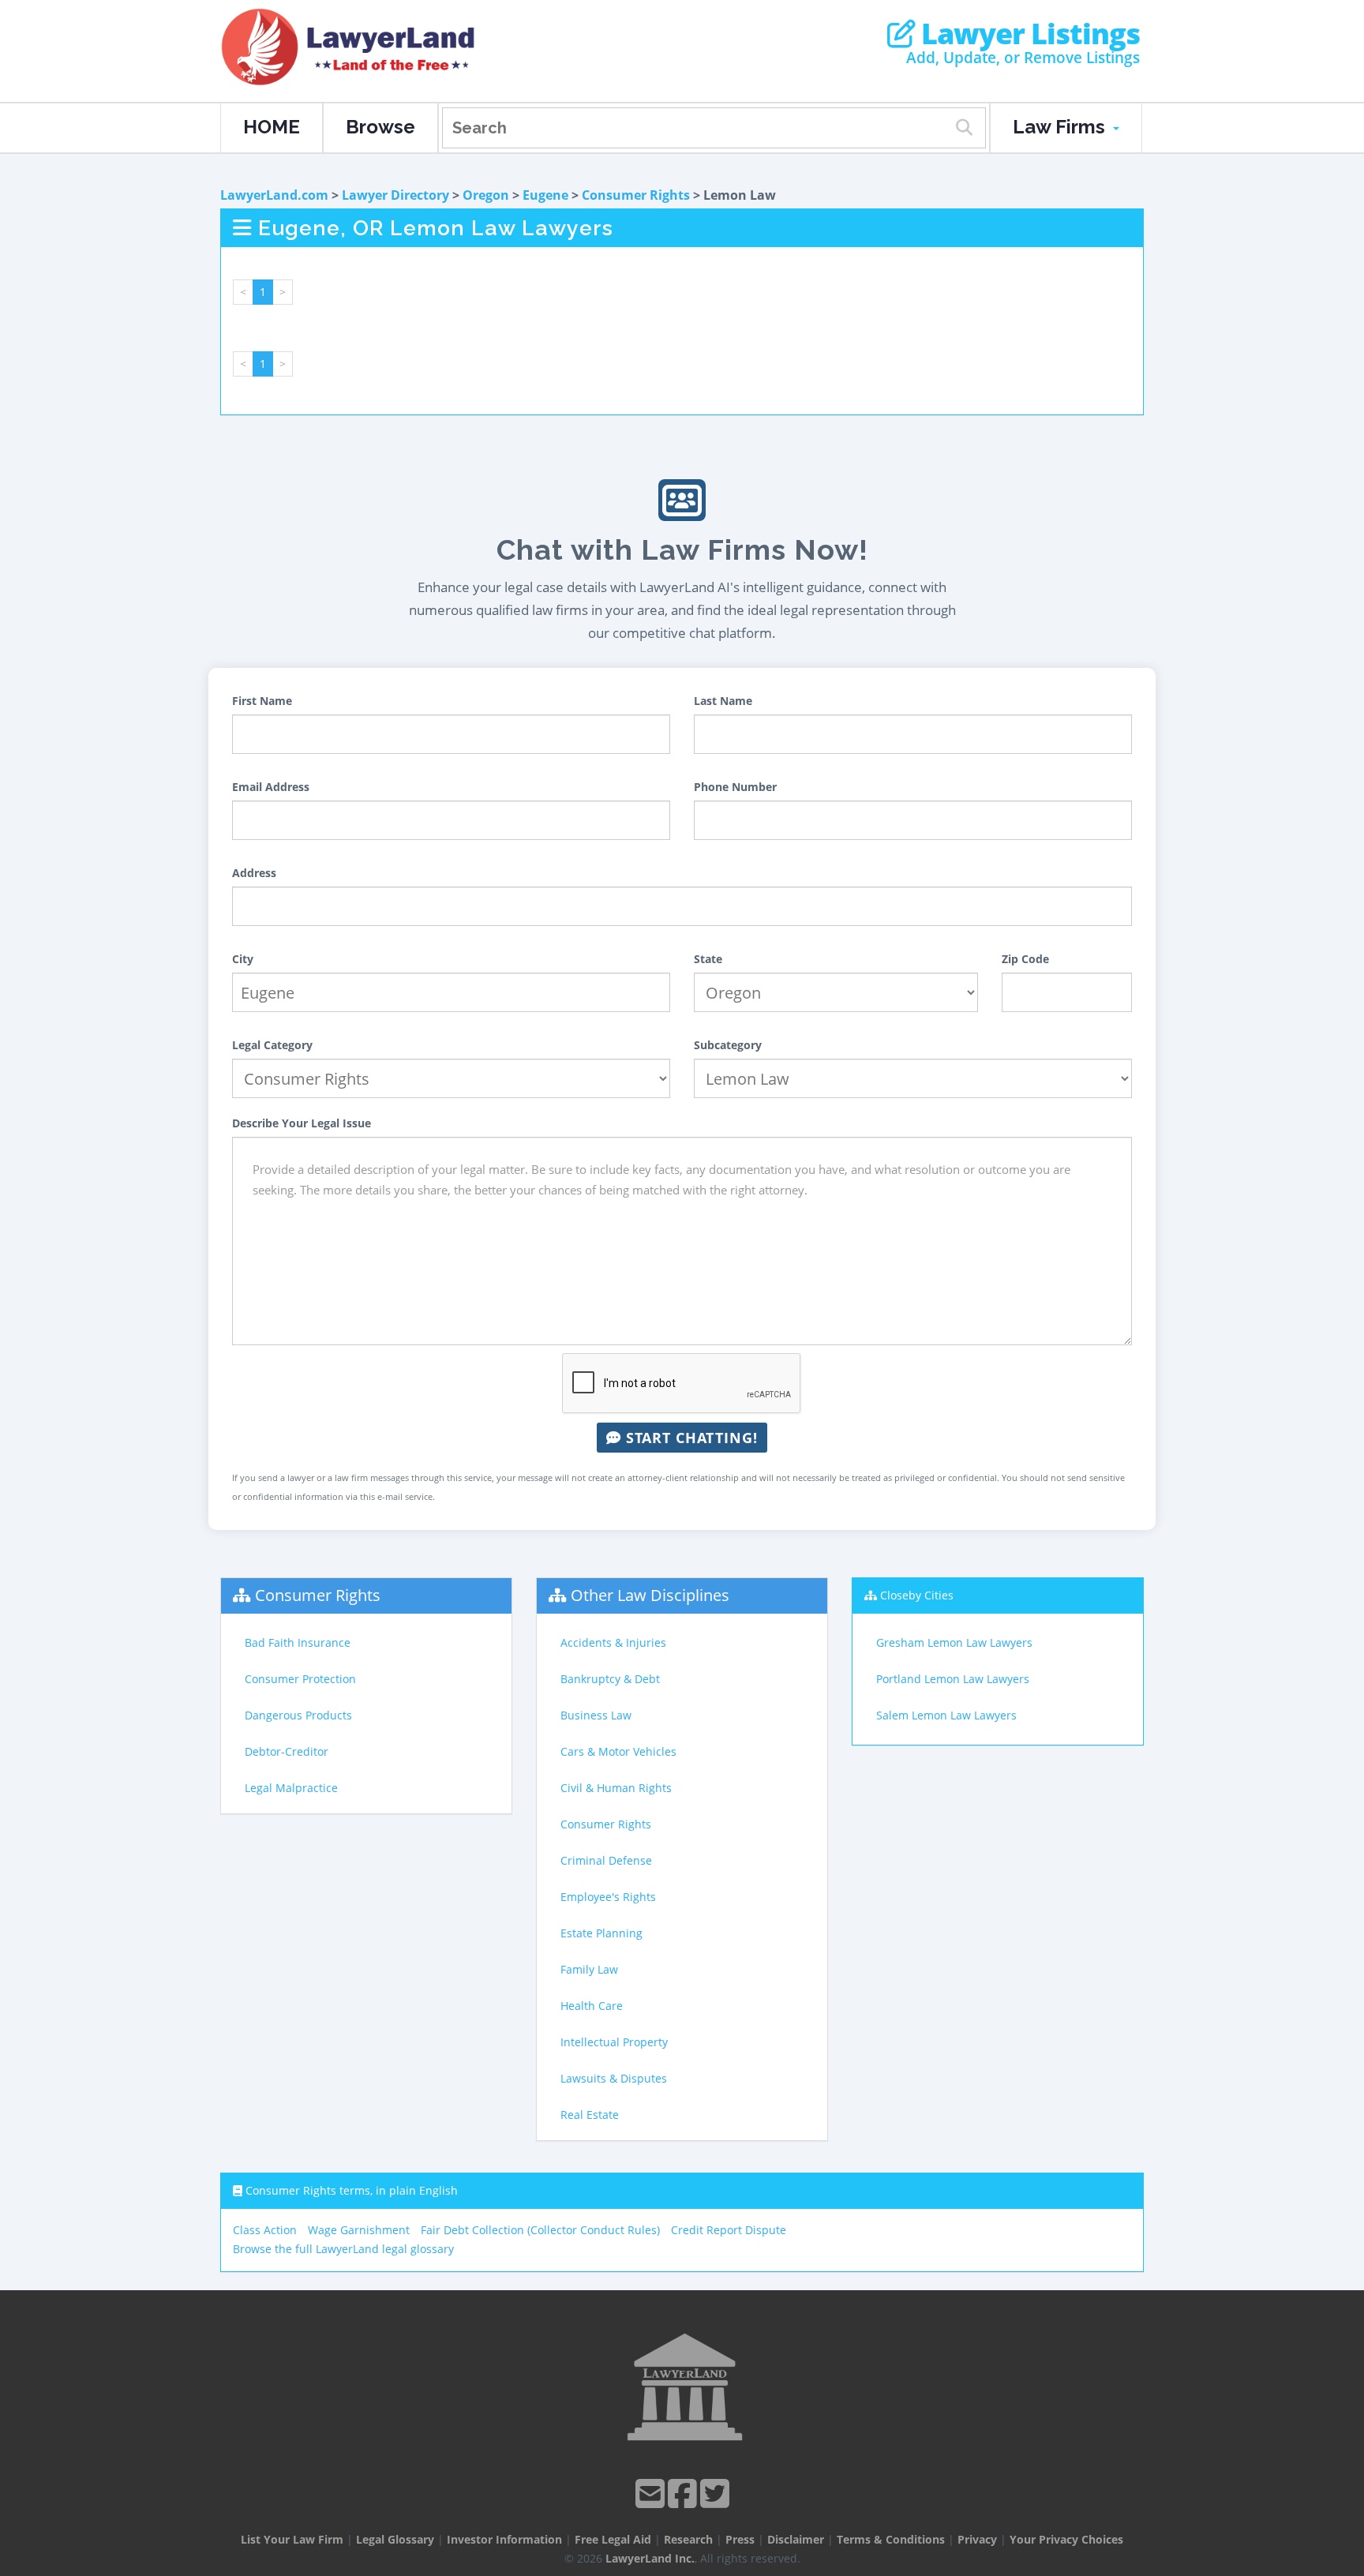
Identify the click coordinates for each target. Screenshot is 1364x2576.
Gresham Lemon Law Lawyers (954, 1642)
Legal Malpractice (291, 1788)
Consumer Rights (636, 195)
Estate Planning (601, 1933)
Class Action (265, 2230)
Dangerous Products (298, 1715)
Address (254, 873)
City (243, 959)
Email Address (271, 787)
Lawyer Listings (1027, 34)
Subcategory (728, 1045)
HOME (272, 127)
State (708, 959)
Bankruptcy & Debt (610, 1679)
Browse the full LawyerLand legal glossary (343, 2249)
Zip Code (1025, 959)
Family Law (589, 1969)
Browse (380, 127)
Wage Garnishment (359, 2230)
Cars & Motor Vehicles (618, 1751)
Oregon (486, 195)
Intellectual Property (614, 2042)
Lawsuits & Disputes (614, 2078)
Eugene (545, 195)
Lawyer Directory (395, 195)
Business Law (596, 1715)
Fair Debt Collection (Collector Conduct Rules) (540, 2230)
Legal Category (272, 1045)
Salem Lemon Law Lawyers (946, 1715)
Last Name (723, 701)
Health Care (592, 2006)
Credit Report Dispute (729, 2230)
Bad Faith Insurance (298, 1642)
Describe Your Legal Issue (302, 1123)
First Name (262, 701)
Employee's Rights (608, 1897)
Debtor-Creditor (287, 1751)
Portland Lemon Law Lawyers (953, 1679)
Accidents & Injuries (613, 1642)
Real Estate (590, 2115)
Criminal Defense (606, 1860)
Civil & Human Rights (616, 1788)
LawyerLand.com (274, 195)
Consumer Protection (300, 1679)
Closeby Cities (917, 1595)
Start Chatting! (689, 1438)
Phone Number (735, 787)
